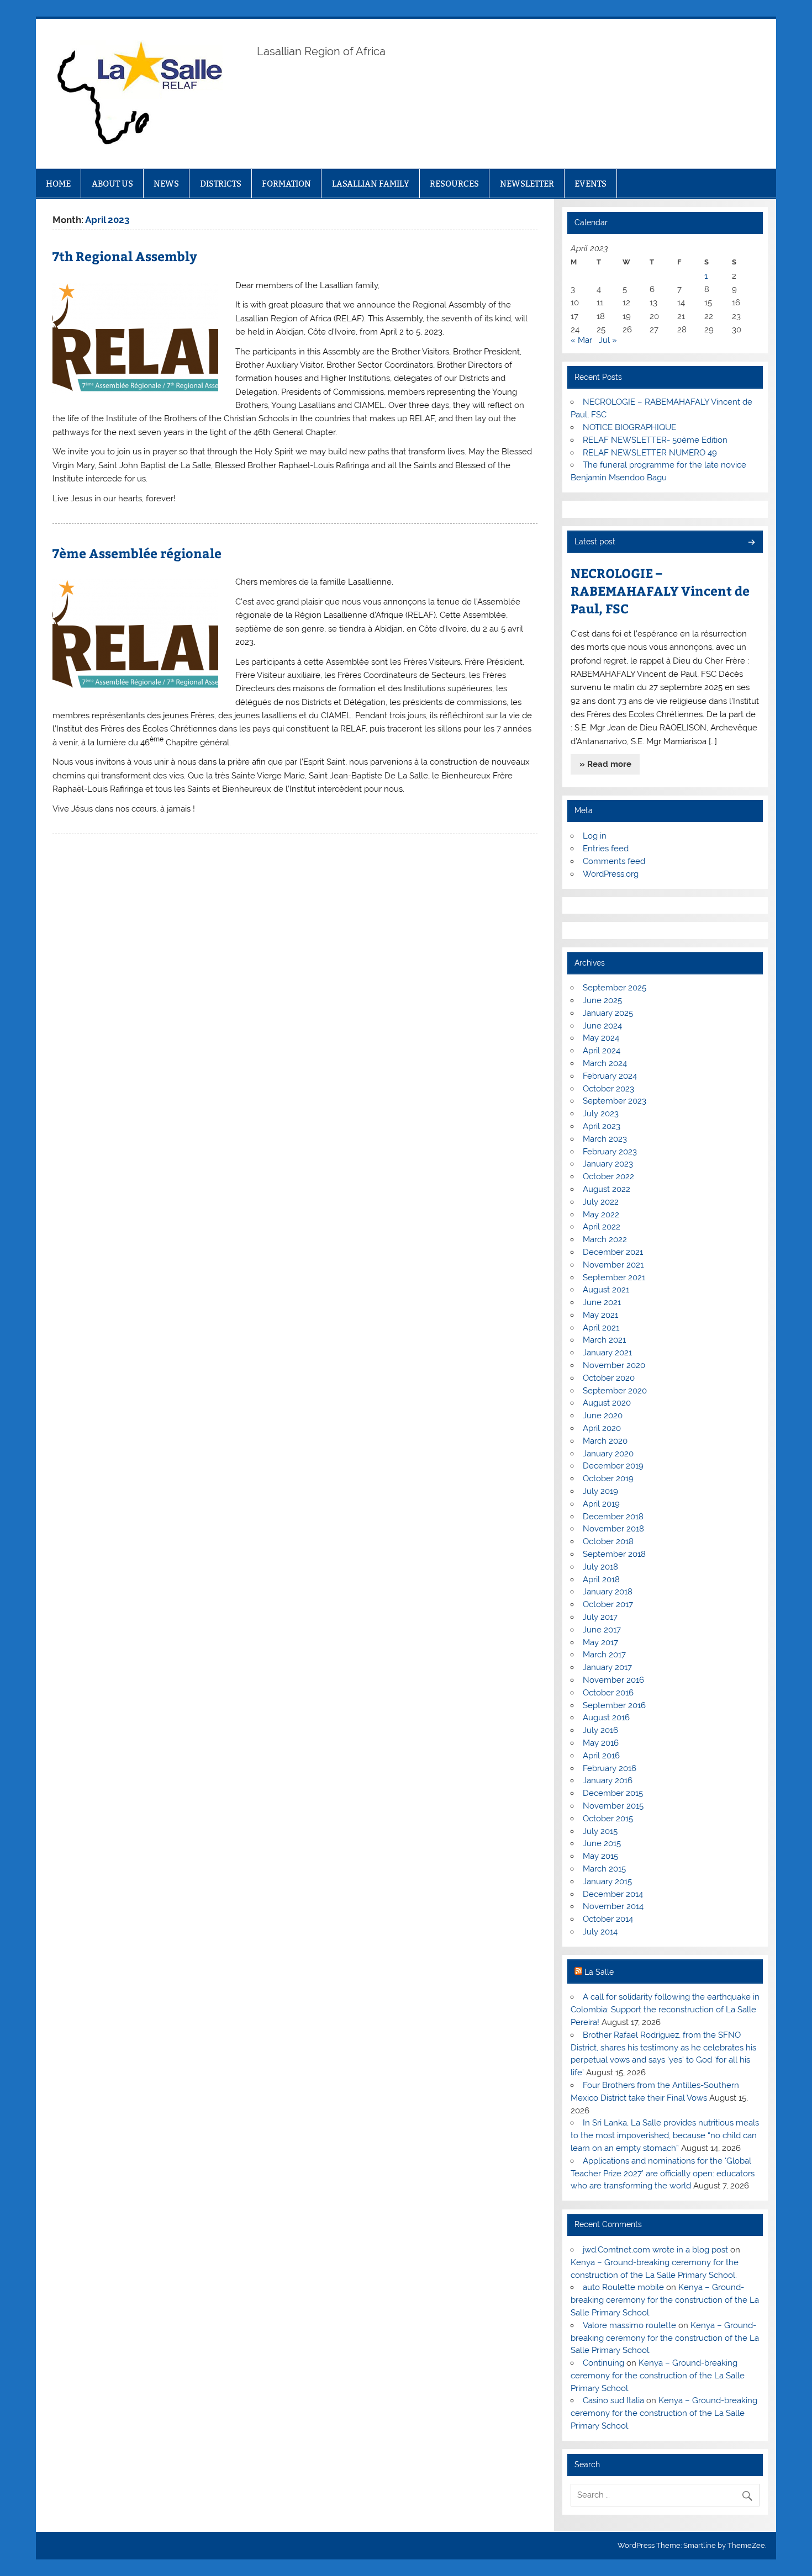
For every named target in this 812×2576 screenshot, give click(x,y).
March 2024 (605, 1063)
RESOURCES (454, 184)
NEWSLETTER (527, 184)
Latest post (595, 542)
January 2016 (608, 1780)
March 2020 (605, 1441)
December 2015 (613, 1793)
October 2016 (608, 1693)
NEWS (166, 184)
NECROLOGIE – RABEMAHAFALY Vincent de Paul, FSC (660, 590)
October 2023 (608, 1089)
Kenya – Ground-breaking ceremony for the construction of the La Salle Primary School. (665, 2300)
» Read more (605, 764)
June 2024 (602, 1026)
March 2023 (605, 1139)
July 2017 (600, 1617)
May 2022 (601, 1215)
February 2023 (610, 1152)
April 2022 (602, 1227)
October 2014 (608, 1919)
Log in (595, 836)
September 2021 (614, 1278)
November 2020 (614, 1365)
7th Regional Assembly (125, 256)
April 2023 (602, 1126)
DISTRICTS (221, 184)
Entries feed (606, 849)
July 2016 (600, 1730)
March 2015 (604, 1869)
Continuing (603, 2363)
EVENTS (590, 184)
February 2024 (610, 1076)
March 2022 (605, 1239)
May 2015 (600, 1856)
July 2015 (600, 1831)
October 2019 (608, 1478)
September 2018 (614, 1554)
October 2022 (608, 1176)
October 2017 (608, 1604)
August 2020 (607, 1403)
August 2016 (606, 1718)
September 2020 (615, 1391)
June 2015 (602, 1843)
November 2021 (613, 1265)
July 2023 (601, 1114)
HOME (58, 184)
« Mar (581, 340)
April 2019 (601, 1504)
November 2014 (613, 1906)
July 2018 (600, 1567)
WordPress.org (611, 874)
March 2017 (604, 1655)
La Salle (599, 1972)
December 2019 (613, 1466)
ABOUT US (112, 184)
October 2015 (608, 1819)
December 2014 (613, 1894)
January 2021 (607, 1353)
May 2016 (601, 1743)
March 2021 (604, 1340)
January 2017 (607, 1667)
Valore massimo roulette (629, 2325)
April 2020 (602, 1428)
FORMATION (286, 184)
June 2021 (602, 1302)
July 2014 (600, 1932)
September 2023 (615, 1101)
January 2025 (608, 1013)
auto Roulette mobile (623, 2287)
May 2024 (601, 1038)
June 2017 (602, 1630)
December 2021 (613, 1252)
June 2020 (603, 1416)
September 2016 (614, 1705)
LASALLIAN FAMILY (371, 184)
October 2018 (608, 1541)
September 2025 (615, 988)
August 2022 (607, 1189)
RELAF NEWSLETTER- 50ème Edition (655, 440)
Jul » (608, 340)
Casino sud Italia (613, 2400)
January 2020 (608, 1454)
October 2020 (609, 1378)
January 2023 (608, 1164)
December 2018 (613, 1517)
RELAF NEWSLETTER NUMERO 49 (650, 453)
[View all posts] (751, 543)
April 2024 (602, 1051)
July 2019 (600, 1491)
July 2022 (601, 1202)
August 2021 (606, 1290)
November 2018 (613, 1529)
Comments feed (614, 861)
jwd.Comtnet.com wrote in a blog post (655, 2250)
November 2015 (613, 1806)
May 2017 (600, 1642)
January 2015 (607, 1881)
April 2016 (601, 1756)
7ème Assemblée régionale (137, 553)
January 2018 (608, 1592)
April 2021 (601, 1328)
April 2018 (601, 1579)
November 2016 (613, 1680)
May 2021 (600, 1315)
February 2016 (610, 1768)
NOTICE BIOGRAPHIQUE (629, 427)
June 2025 (602, 1000)
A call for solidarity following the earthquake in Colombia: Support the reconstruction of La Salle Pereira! (665, 2010)
